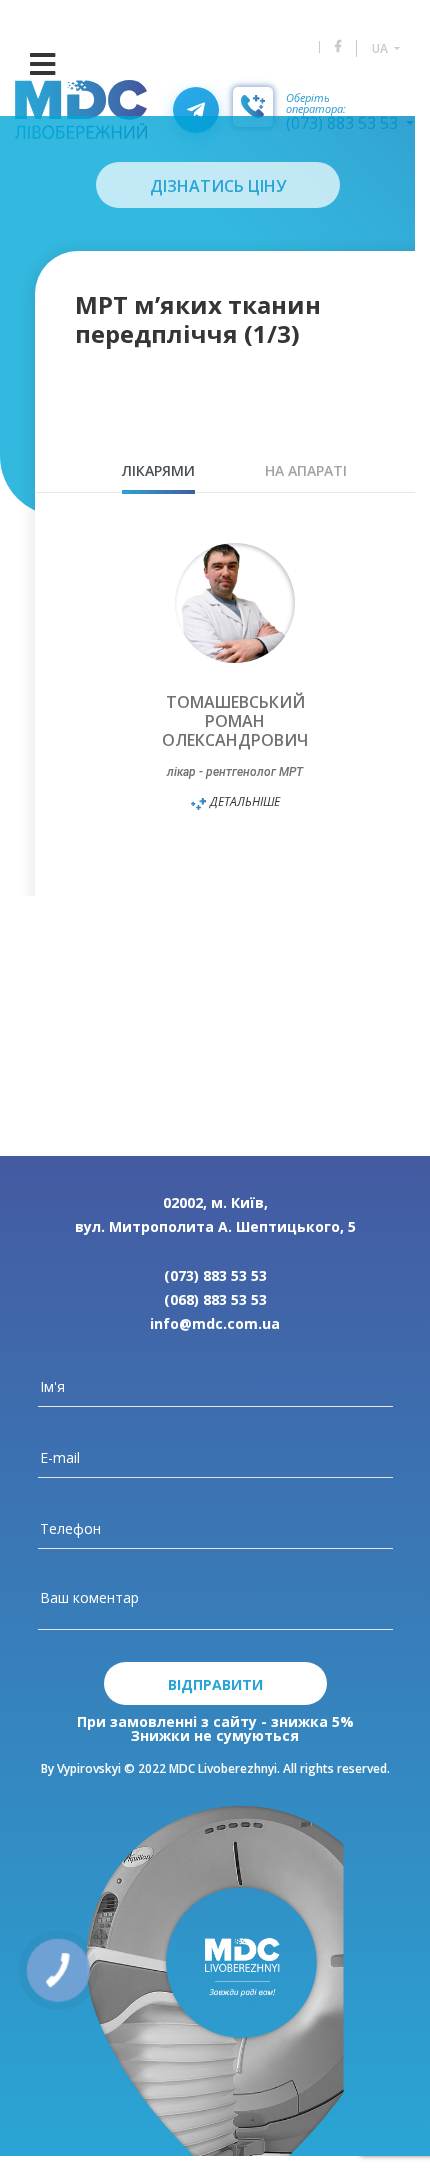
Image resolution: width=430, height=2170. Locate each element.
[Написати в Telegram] (196, 110)
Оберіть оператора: (316, 104)
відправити (215, 1684)
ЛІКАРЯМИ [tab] (158, 471)
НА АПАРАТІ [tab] (306, 471)
